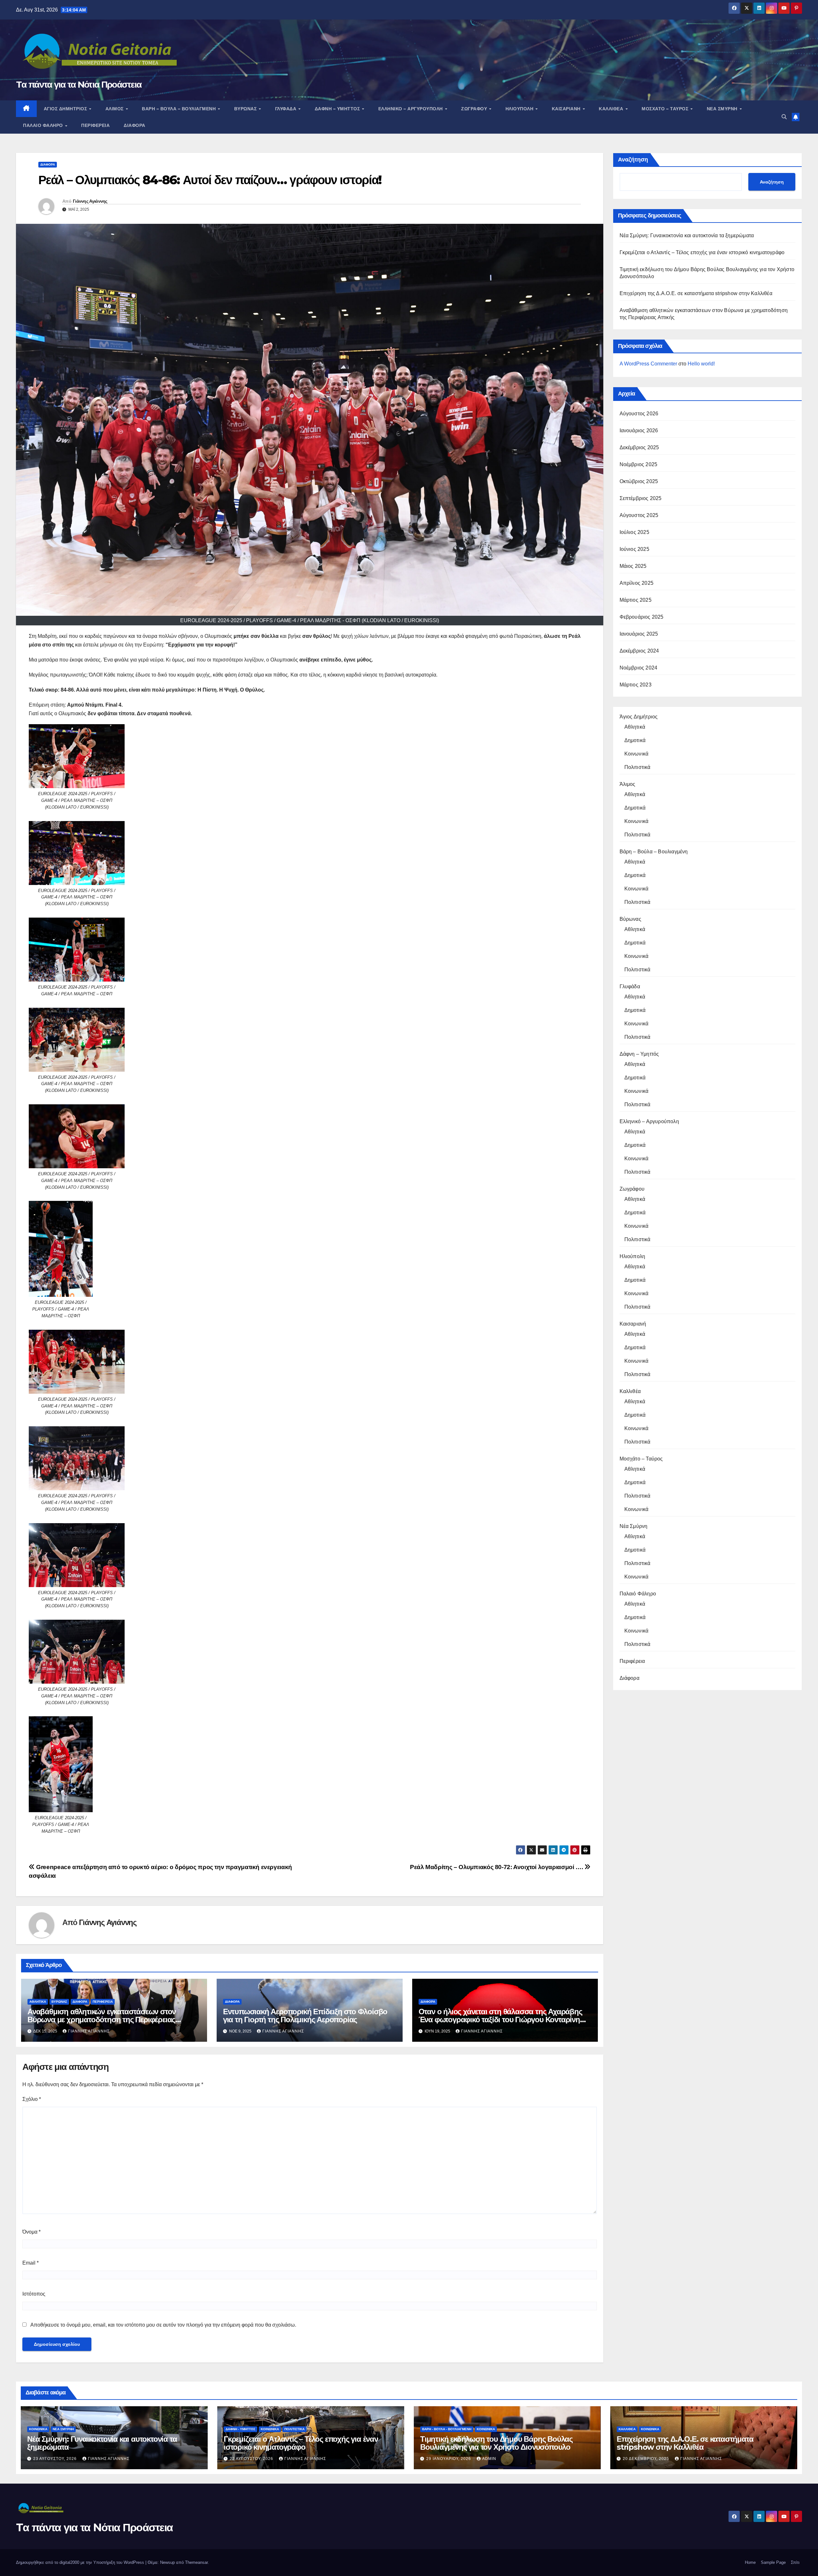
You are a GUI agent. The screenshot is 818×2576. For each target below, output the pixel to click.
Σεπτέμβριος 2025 (641, 498)
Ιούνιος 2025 (634, 549)
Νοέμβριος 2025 (639, 464)
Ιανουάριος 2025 (639, 634)
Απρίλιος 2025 (637, 583)
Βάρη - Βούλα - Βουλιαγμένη (447, 2429)
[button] (784, 117)
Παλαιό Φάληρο (44, 125)
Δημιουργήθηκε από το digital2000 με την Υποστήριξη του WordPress (81, 2562)
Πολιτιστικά (637, 767)
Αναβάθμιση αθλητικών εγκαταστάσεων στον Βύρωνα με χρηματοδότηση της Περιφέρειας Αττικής (102, 2020)
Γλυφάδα (286, 109)
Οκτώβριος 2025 (639, 481)
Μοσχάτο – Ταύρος (666, 109)
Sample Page (773, 2562)
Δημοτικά (635, 740)
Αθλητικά (38, 2002)
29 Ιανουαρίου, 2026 (449, 2459)
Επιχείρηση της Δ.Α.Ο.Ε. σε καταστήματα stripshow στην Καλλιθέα (696, 293)
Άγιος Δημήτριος (66, 109)
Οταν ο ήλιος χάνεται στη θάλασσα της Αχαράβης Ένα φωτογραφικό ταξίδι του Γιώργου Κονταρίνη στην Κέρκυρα (500, 2020)
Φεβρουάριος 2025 (642, 617)
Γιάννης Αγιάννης (90, 201)
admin (489, 2459)
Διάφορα (135, 125)
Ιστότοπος (34, 2294)
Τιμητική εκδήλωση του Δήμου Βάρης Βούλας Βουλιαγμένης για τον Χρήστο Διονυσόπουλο (496, 2443)
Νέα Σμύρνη (723, 109)
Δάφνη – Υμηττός (338, 109)
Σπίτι (795, 2562)
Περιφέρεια (95, 125)
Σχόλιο (32, 2099)
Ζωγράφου (475, 109)
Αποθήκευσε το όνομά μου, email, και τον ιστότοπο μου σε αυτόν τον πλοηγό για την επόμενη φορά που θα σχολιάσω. (163, 2325)
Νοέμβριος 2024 (639, 668)
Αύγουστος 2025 (639, 515)
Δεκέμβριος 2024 (639, 651)
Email (31, 2263)
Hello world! (701, 364)
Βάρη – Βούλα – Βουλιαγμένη (180, 109)
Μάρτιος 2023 (636, 685)
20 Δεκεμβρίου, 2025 (647, 2459)
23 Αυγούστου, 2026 (56, 2459)
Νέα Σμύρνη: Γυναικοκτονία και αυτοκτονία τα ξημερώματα (687, 235)
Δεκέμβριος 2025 (639, 447)
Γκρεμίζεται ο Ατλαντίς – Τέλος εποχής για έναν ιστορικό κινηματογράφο (702, 252)
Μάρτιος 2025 (636, 600)
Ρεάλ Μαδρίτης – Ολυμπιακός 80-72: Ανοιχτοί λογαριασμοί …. (497, 1867)
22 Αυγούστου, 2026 (252, 2459)
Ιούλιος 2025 (634, 532)
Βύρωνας (246, 109)
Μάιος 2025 (633, 566)
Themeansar (196, 2562)
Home (750, 2562)
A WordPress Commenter (648, 364)
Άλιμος (115, 109)
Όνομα (31, 2232)
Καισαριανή (567, 109)
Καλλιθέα (612, 109)
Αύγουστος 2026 (639, 414)
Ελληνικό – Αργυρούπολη (411, 109)
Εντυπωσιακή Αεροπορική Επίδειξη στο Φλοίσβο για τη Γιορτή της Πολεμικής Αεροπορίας (305, 2016)
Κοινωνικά (637, 754)
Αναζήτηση (633, 160)
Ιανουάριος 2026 (639, 431)
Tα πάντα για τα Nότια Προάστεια (79, 84)
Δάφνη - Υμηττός (240, 2429)
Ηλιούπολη (520, 109)
